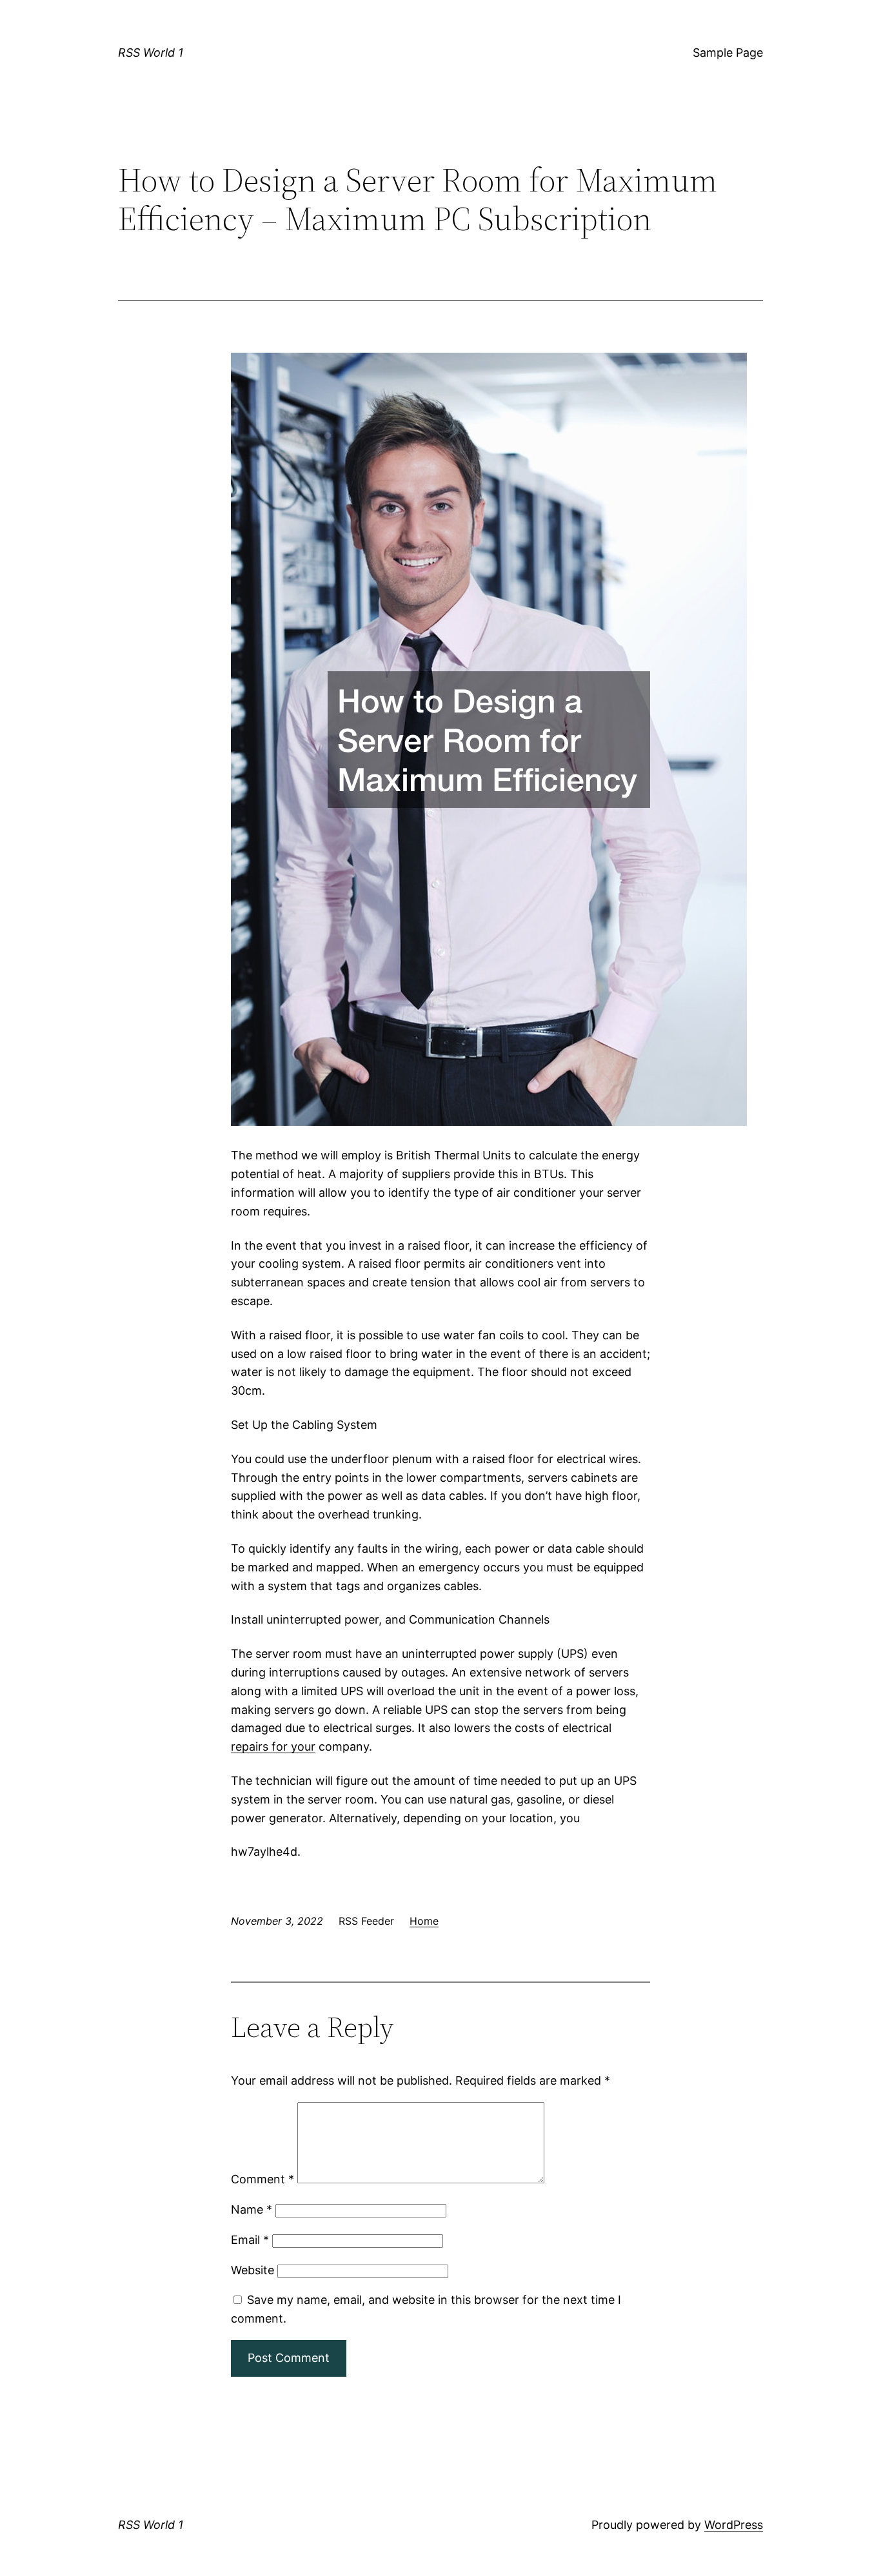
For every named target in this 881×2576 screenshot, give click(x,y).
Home (424, 1921)
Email (250, 2240)
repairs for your (273, 1746)
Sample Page (728, 53)
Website (252, 2270)
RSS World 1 (151, 53)
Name (252, 2209)
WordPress (734, 2525)
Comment (262, 2179)
